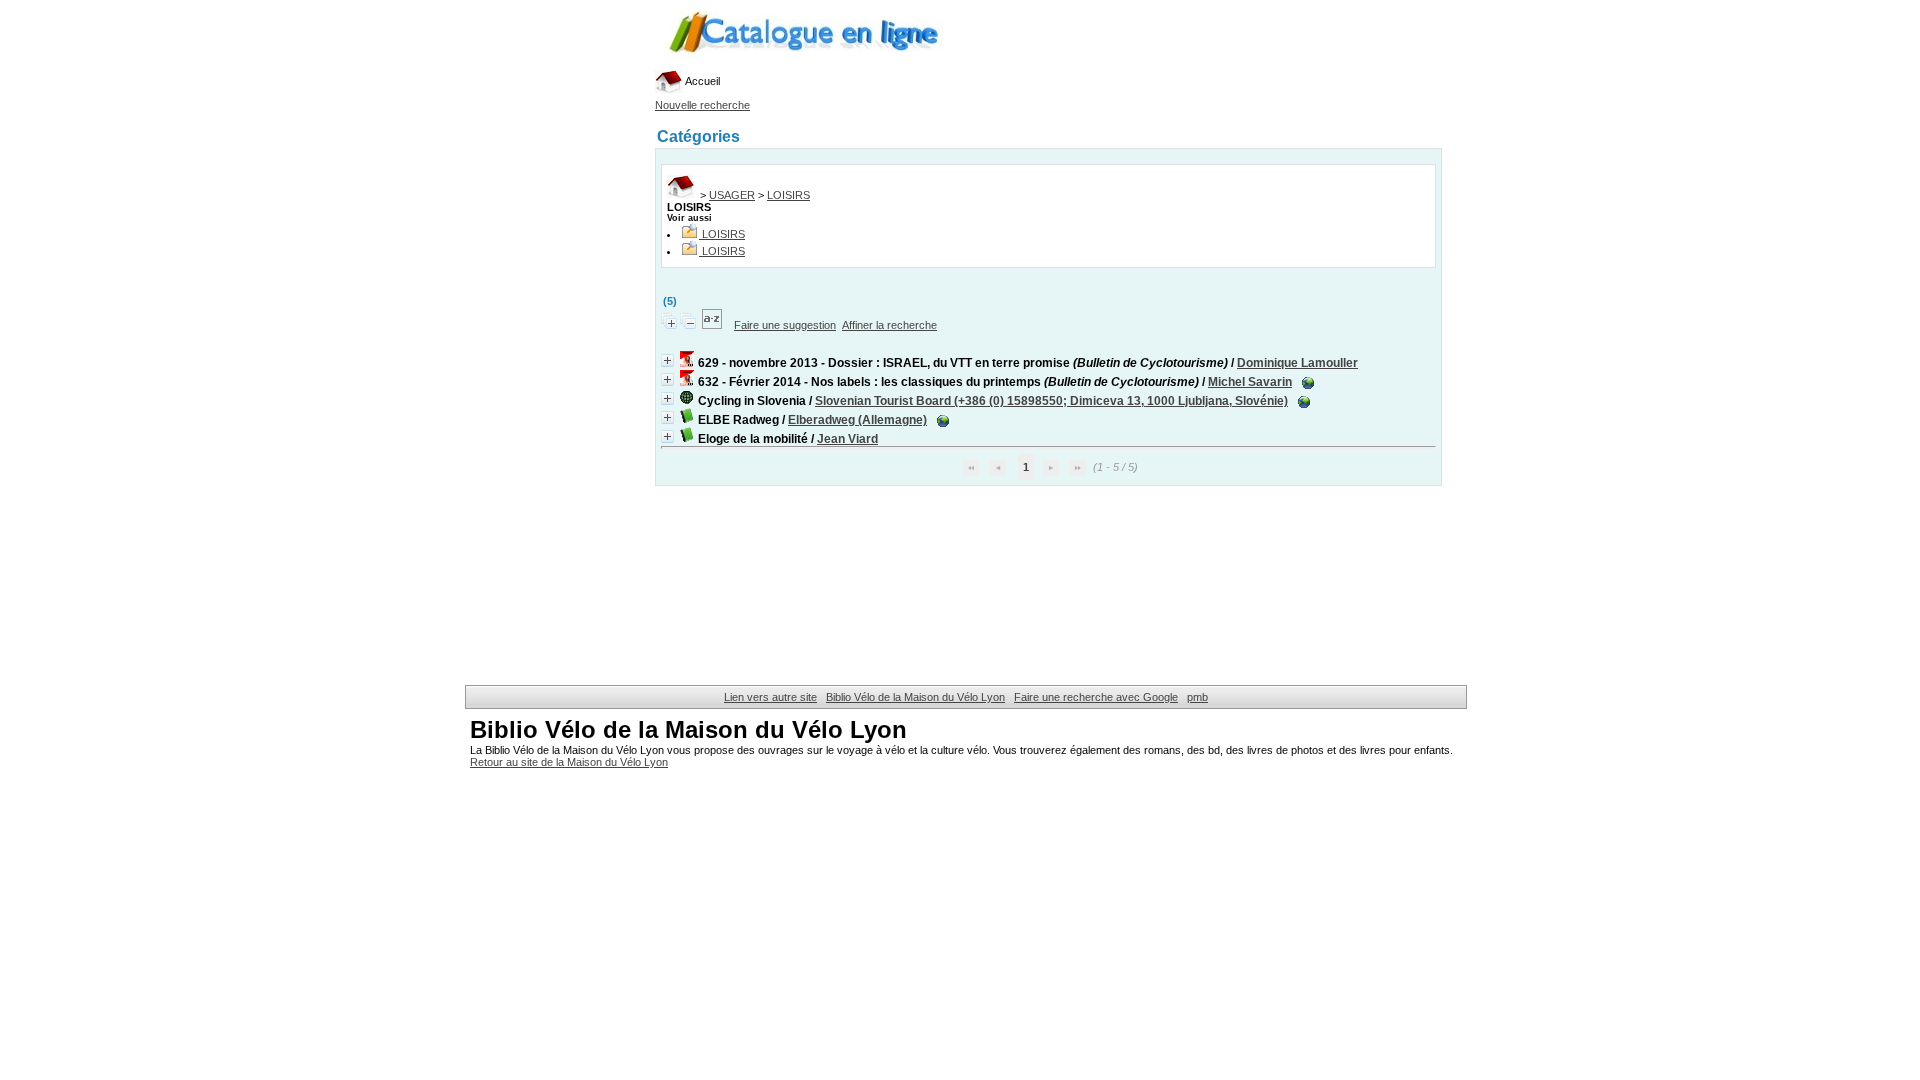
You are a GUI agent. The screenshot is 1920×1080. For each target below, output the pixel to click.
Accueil (701, 81)
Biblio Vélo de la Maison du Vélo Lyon (915, 697)
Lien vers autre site (770, 697)
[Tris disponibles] (713, 325)
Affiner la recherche (889, 325)
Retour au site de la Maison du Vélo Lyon (569, 762)
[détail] (667, 360)
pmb (1197, 697)
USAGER (732, 195)
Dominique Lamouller (1297, 363)
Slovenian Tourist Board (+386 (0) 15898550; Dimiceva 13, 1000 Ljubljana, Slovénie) (1051, 401)
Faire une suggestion (785, 325)
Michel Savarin (1250, 382)
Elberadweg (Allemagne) (857, 420)
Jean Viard (847, 439)
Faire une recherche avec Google (1096, 697)
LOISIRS (788, 195)
